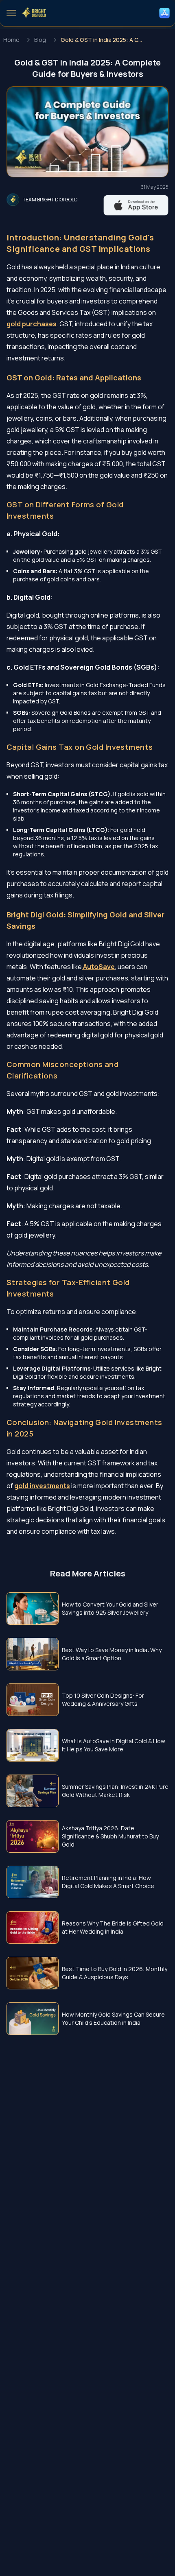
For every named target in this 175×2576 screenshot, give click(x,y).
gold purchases (32, 324)
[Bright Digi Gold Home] (34, 13)
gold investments (42, 1486)
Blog (40, 40)
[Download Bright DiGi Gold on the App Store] (136, 205)
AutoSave (98, 967)
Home (11, 40)
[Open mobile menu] (11, 13)
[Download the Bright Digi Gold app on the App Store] (164, 13)
